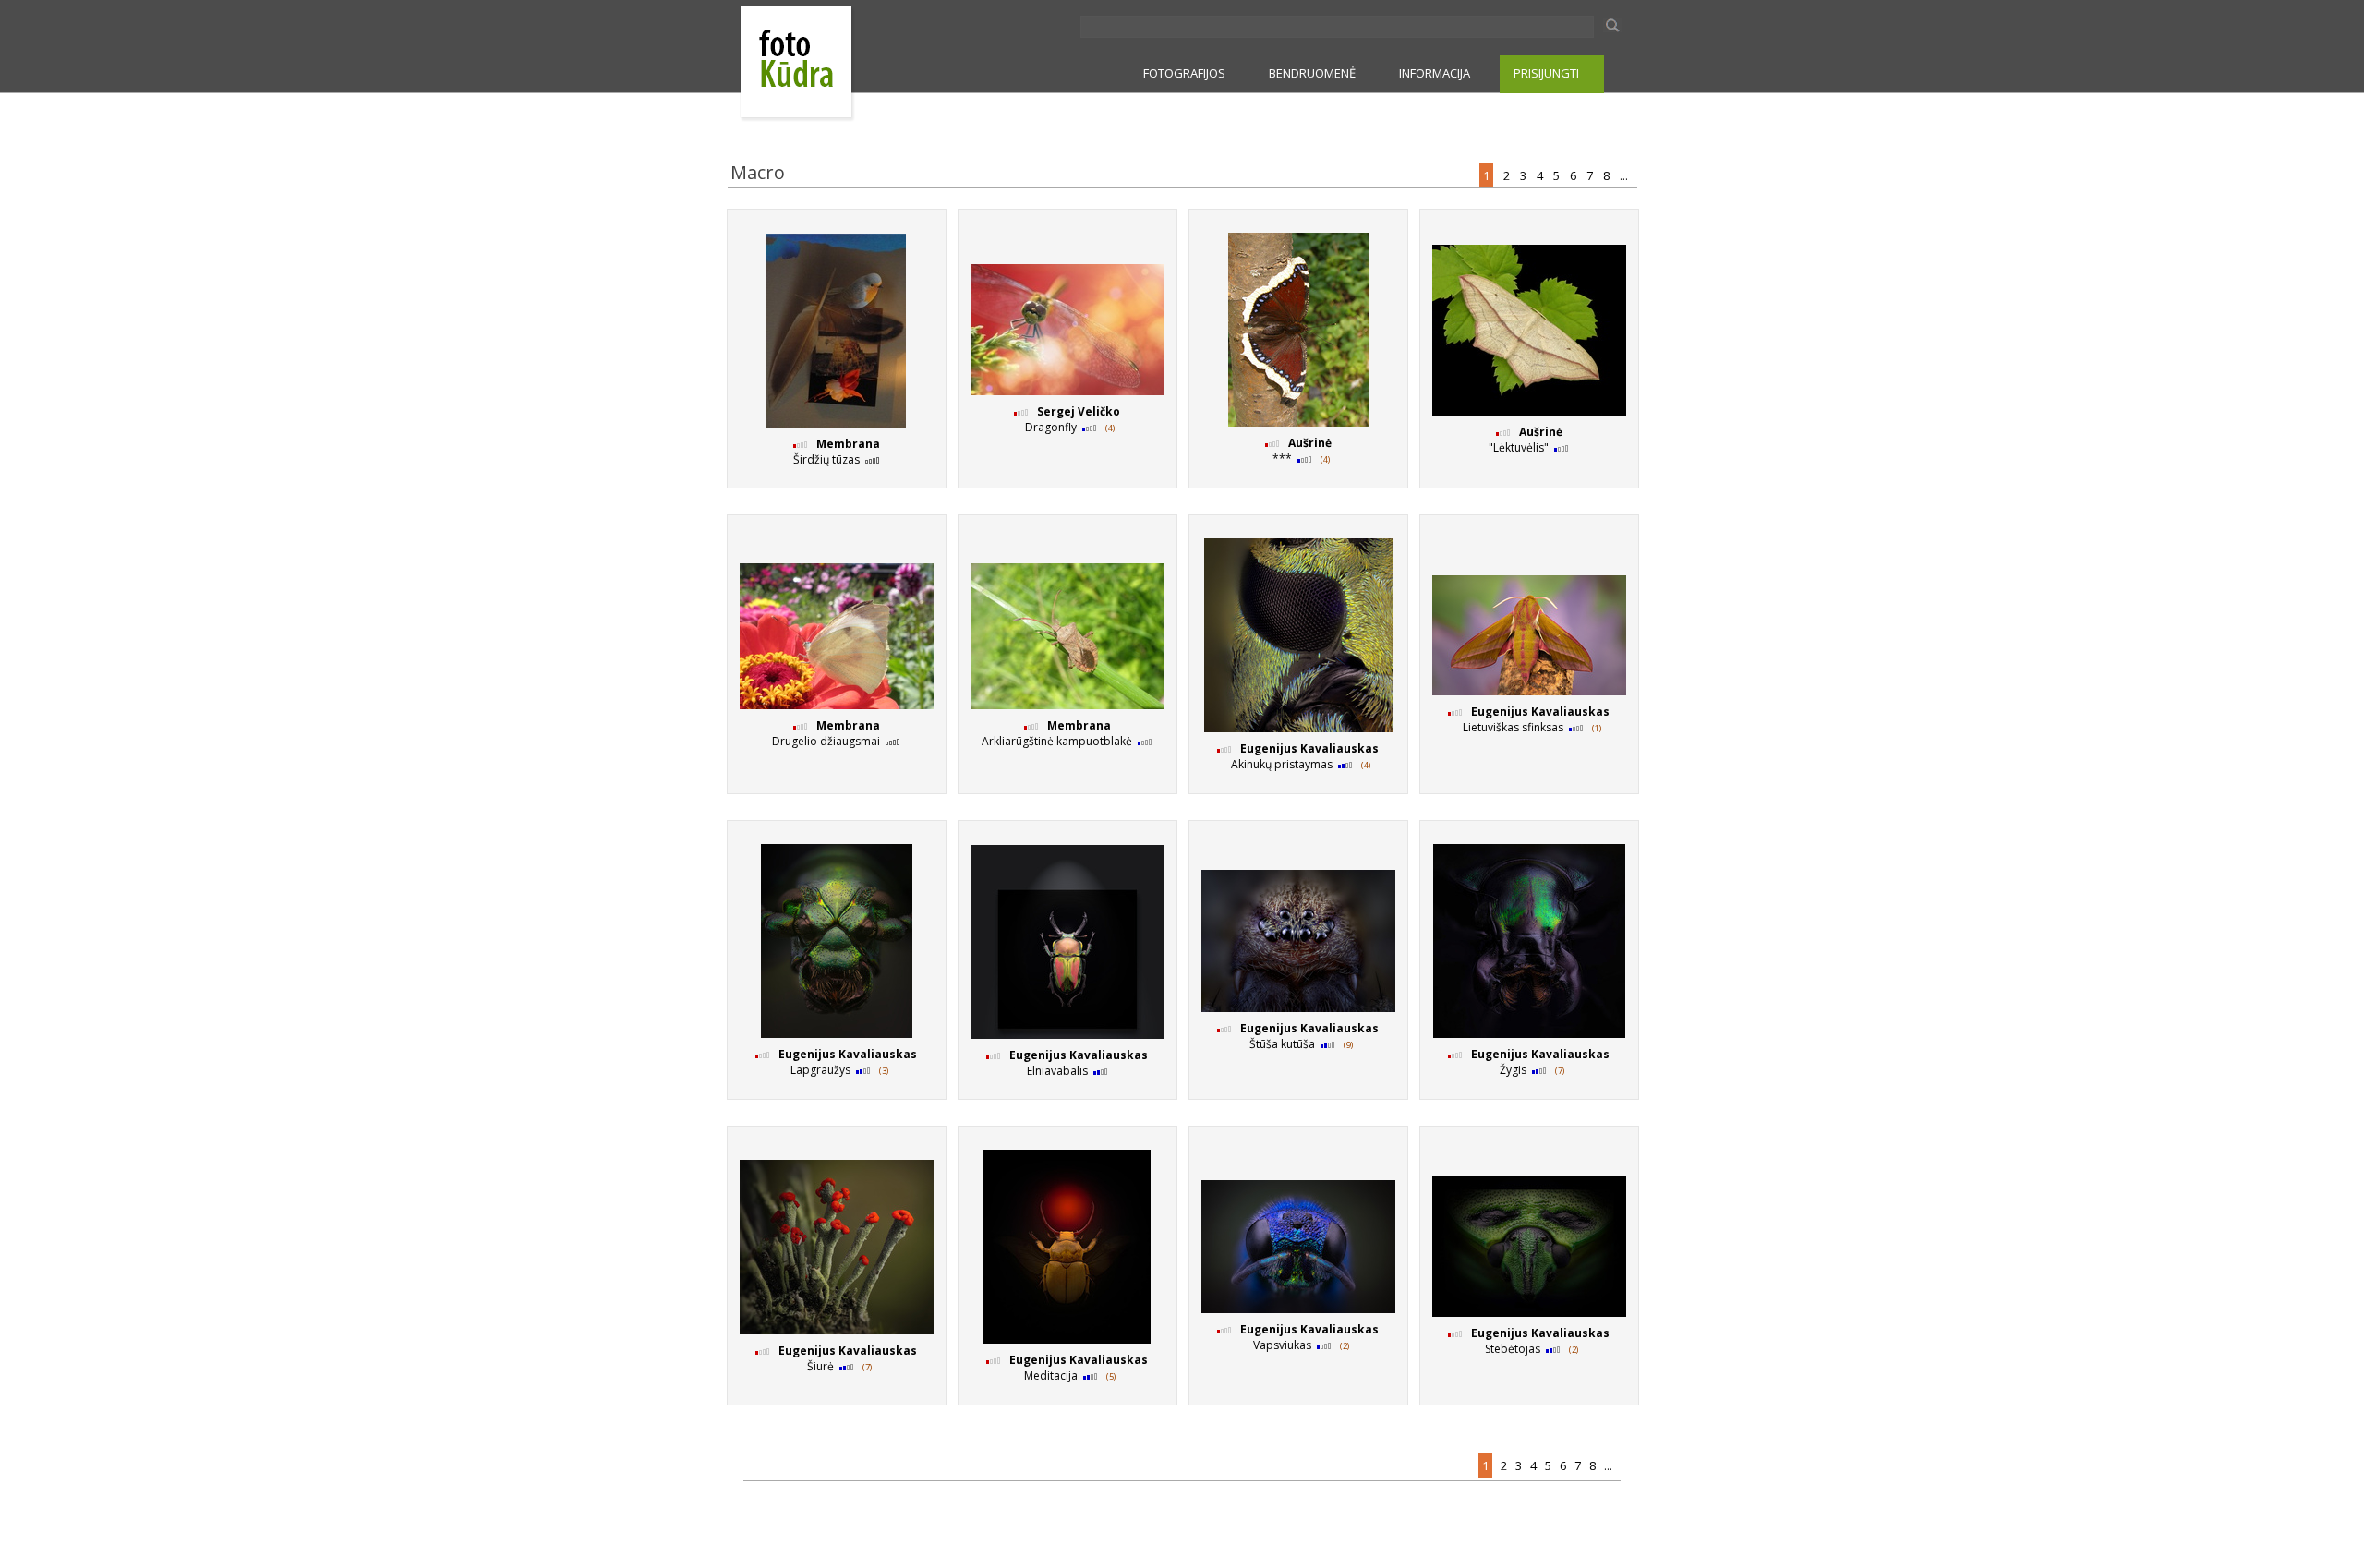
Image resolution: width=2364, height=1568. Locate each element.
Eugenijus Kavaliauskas (1309, 748)
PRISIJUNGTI (1546, 73)
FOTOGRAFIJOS (1184, 73)
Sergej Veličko (1079, 411)
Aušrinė (1310, 443)
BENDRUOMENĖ (1312, 73)
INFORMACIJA (1435, 73)
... (1625, 175)
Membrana (848, 444)
